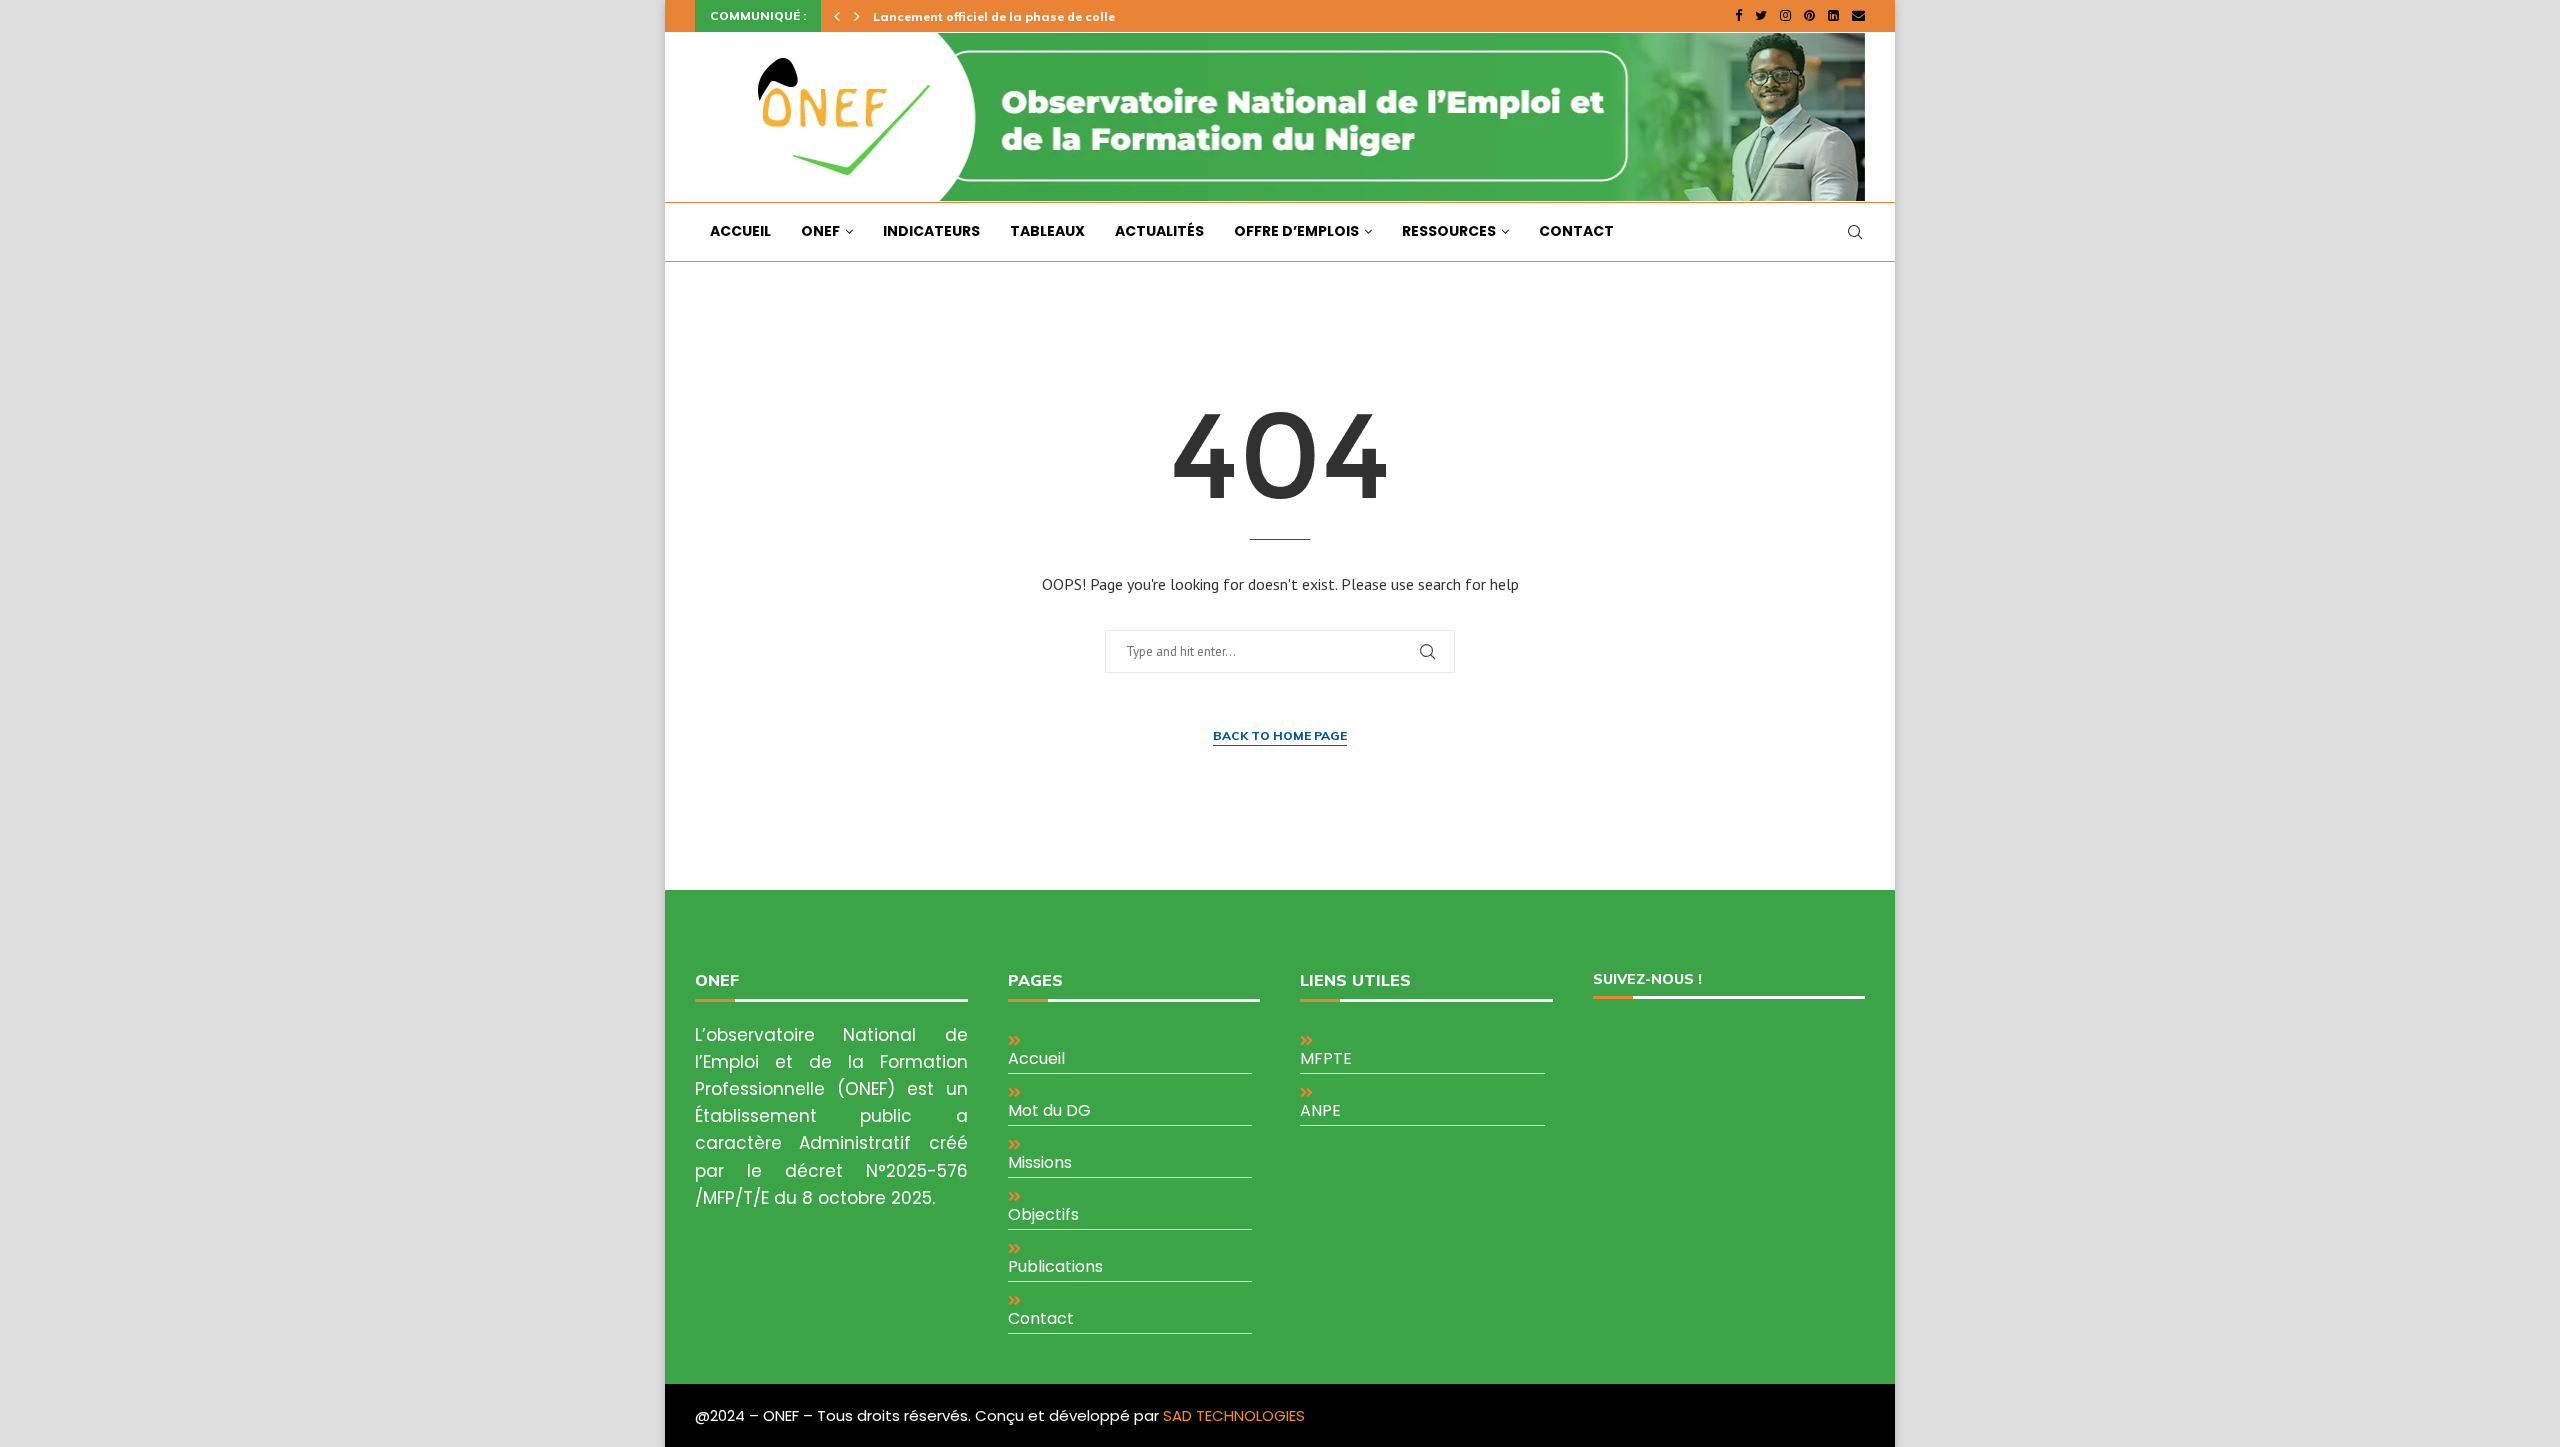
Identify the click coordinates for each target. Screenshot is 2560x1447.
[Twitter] (1761, 16)
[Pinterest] (1809, 16)
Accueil (740, 231)
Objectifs (1043, 1214)
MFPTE (1326, 1058)
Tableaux (1047, 231)
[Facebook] (1738, 16)
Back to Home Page (1280, 735)
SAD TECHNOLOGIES (1234, 1415)
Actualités (1159, 231)
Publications (1055, 1266)
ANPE (1320, 1110)
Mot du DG (1049, 1110)
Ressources (1449, 231)
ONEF (820, 231)
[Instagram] (1785, 16)
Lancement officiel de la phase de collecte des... (1020, 16)
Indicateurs (931, 231)
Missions (1040, 1162)
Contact (1576, 231)
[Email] (1858, 16)
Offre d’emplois (1296, 231)
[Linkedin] (1833, 16)
